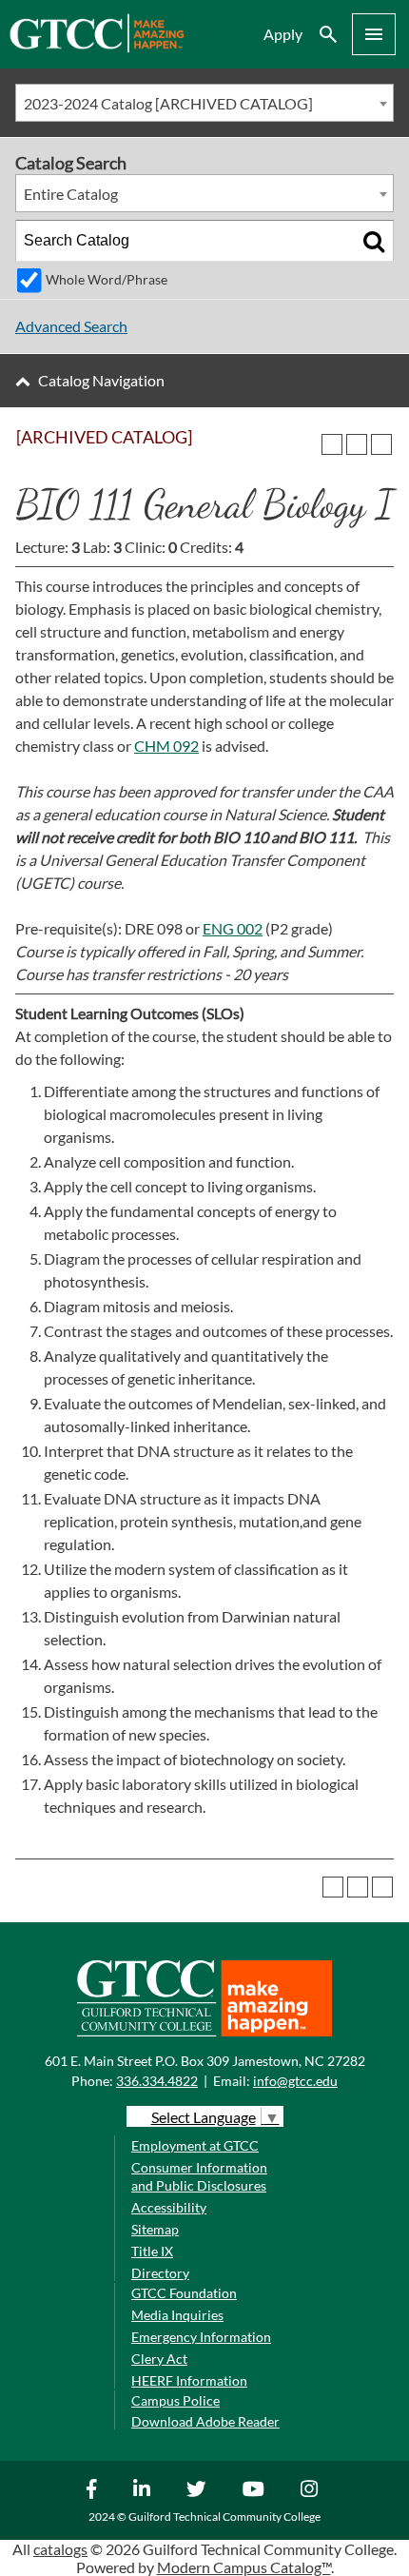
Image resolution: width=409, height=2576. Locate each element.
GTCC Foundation (184, 2293)
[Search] (374, 241)
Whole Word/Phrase (107, 279)
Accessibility (169, 2207)
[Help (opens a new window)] (381, 444)
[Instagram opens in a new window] (312, 2488)
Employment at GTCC (195, 2145)
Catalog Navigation (101, 380)
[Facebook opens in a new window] (94, 2488)
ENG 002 (233, 928)
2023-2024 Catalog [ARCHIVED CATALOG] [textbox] (168, 103)
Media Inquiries (177, 2315)
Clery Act (159, 2359)
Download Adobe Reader (205, 2421)
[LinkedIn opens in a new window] (144, 2488)
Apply (283, 34)
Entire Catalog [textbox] (71, 194)
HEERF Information (189, 2380)
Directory (160, 2273)
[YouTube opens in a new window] (256, 2488)
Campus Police (175, 2400)
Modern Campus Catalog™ (244, 2567)
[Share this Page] (332, 444)
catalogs (60, 2549)
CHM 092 (166, 746)
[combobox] (204, 103)
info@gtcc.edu (295, 2081)
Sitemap (155, 2229)
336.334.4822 (157, 2081)
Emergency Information (201, 2337)
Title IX (152, 2251)
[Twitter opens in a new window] (199, 2488)
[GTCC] (97, 47)
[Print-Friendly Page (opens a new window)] (357, 444)
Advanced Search (71, 326)
